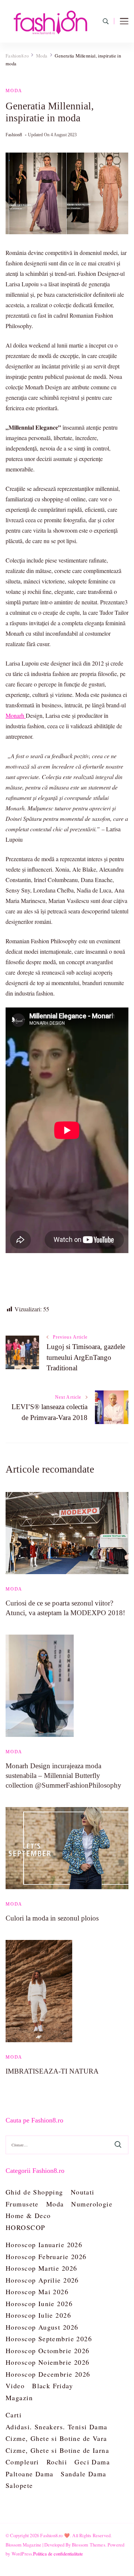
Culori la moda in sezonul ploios (52, 1918)
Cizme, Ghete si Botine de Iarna (57, 2450)
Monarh (16, 715)
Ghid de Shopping (34, 2192)
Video (15, 2386)
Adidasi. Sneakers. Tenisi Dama (57, 2427)
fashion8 (14, 135)
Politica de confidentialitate (58, 2554)
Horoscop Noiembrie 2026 (48, 2362)
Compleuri (22, 2462)
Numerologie (92, 2204)
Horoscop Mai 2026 (37, 2292)
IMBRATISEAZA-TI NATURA (52, 2071)
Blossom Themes (89, 2545)
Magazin (19, 2398)
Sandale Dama (83, 2474)
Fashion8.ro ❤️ (55, 2535)
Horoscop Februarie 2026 (46, 2256)
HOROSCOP (25, 2227)
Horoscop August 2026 (42, 2327)
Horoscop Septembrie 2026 (49, 2339)
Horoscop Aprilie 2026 (42, 2280)
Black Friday (52, 2386)
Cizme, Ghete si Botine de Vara (56, 2438)
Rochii (57, 2462)
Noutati (83, 2192)
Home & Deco (28, 2215)
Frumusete (22, 2204)
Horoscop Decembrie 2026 (48, 2374)
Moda (14, 91)
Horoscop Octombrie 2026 (48, 2351)
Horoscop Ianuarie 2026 (44, 2245)
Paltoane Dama (29, 2474)
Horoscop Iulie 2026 (38, 2315)
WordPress (22, 2554)
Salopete (19, 2485)
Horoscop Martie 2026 (41, 2268)
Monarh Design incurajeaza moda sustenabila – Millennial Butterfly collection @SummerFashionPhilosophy (63, 1776)
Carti (14, 2415)
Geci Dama (92, 2462)
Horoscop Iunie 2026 (39, 2304)
